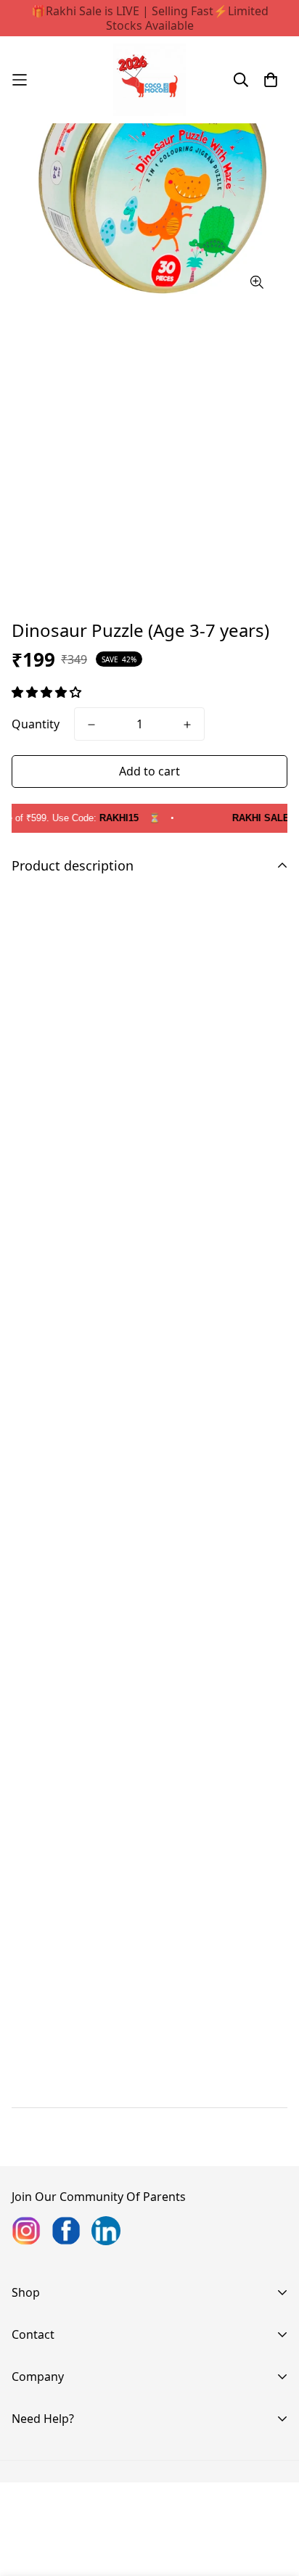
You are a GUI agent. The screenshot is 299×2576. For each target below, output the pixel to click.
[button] (48, 692)
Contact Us (42, 2396)
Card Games (45, 2354)
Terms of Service (57, 2550)
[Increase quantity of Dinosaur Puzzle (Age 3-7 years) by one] (187, 725)
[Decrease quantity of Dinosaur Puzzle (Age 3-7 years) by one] (91, 725)
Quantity (36, 724)
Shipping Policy (53, 2527)
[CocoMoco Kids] (149, 80)
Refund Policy (49, 2503)
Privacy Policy (49, 2480)
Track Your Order (59, 2457)
